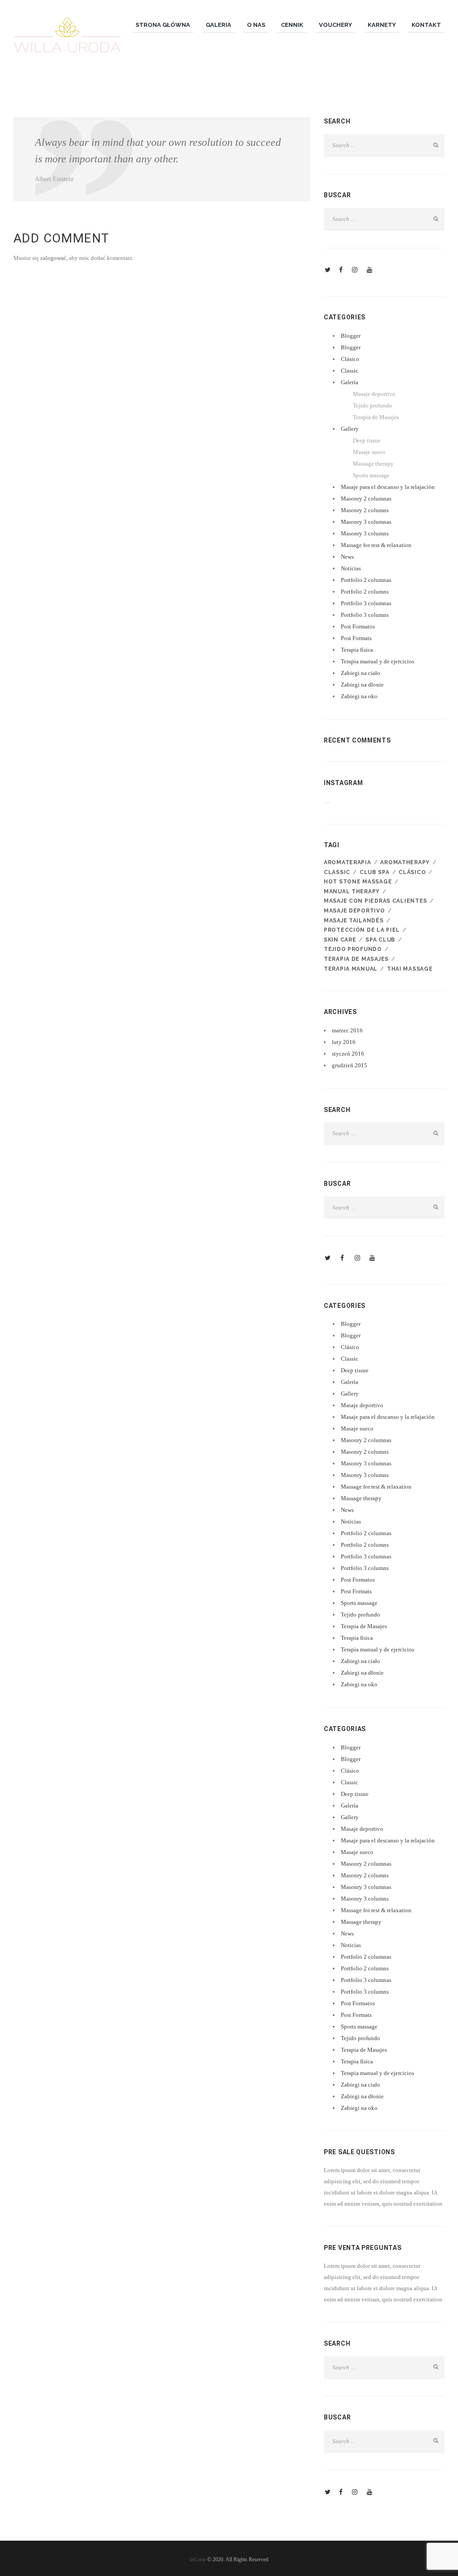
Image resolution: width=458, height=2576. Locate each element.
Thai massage (410, 969)
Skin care (340, 940)
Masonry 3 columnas (366, 522)
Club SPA (375, 872)
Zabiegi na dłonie (362, 685)
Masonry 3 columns (365, 533)
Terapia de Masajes (376, 417)
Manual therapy (352, 891)
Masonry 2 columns (365, 510)
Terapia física (357, 650)
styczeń (348, 1054)
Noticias (351, 568)
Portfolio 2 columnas (366, 580)
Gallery (350, 429)
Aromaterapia (348, 862)
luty (344, 1042)
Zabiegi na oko (359, 696)
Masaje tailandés (354, 921)
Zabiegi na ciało (360, 673)
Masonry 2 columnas (366, 499)
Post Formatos (358, 626)
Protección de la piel (362, 930)
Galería (350, 382)
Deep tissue (367, 440)
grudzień (350, 1065)
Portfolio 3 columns (365, 615)
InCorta (198, 2559)
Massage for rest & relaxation (376, 545)
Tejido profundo (373, 405)
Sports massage (371, 475)
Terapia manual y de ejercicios (377, 661)
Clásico (350, 359)
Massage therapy (373, 464)
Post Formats (356, 638)
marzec (347, 1030)
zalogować (53, 258)
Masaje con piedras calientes (375, 901)
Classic (350, 371)
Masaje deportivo (374, 394)
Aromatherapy (405, 862)
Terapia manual (351, 969)
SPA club (380, 940)
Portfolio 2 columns (365, 592)
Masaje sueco (369, 452)
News (347, 557)
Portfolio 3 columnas (366, 603)
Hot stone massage (358, 882)
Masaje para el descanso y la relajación (388, 487)
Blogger (351, 336)
